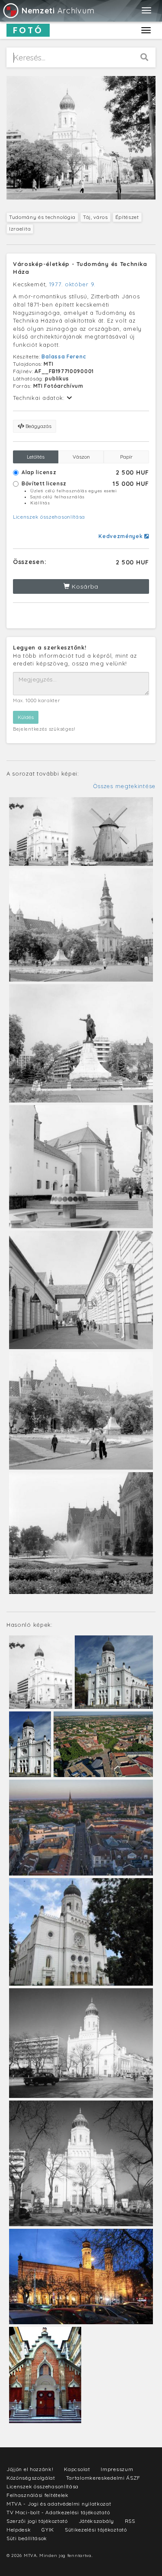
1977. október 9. (72, 284)
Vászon (81, 457)
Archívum (58, 11)
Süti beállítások (27, 2538)
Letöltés (36, 457)
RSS (130, 2521)
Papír (126, 457)
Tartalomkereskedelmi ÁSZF (103, 2478)
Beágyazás (38, 426)
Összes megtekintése (124, 786)
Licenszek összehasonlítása (49, 517)
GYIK (48, 2530)
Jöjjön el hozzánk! (30, 2469)
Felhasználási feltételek (38, 2495)
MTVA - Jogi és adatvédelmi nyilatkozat (59, 2504)
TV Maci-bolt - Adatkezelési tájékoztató (58, 2512)
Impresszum (117, 2469)
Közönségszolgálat (31, 2478)
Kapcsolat (77, 2469)
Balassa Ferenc (64, 356)
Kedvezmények (121, 536)
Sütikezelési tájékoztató (96, 2530)
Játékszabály (96, 2521)
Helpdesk (19, 2530)
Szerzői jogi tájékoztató (37, 2521)
